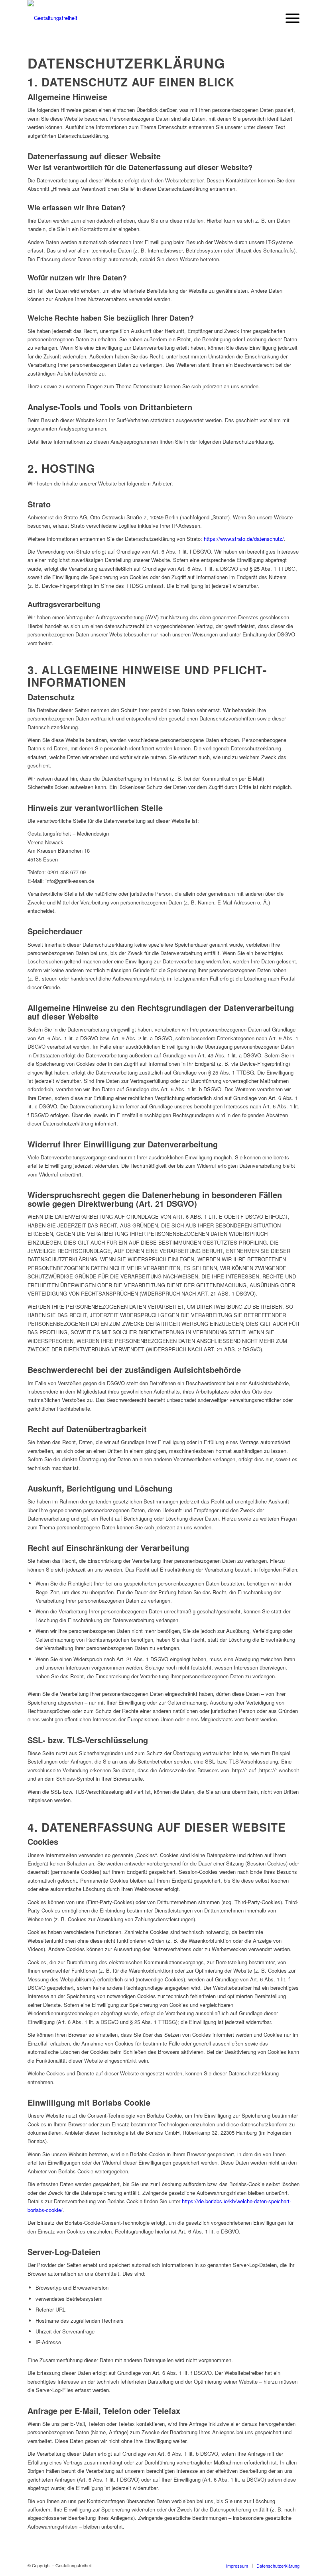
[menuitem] (289, 18)
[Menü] (289, 18)
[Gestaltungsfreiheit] (52, 18)
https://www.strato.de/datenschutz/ (244, 539)
